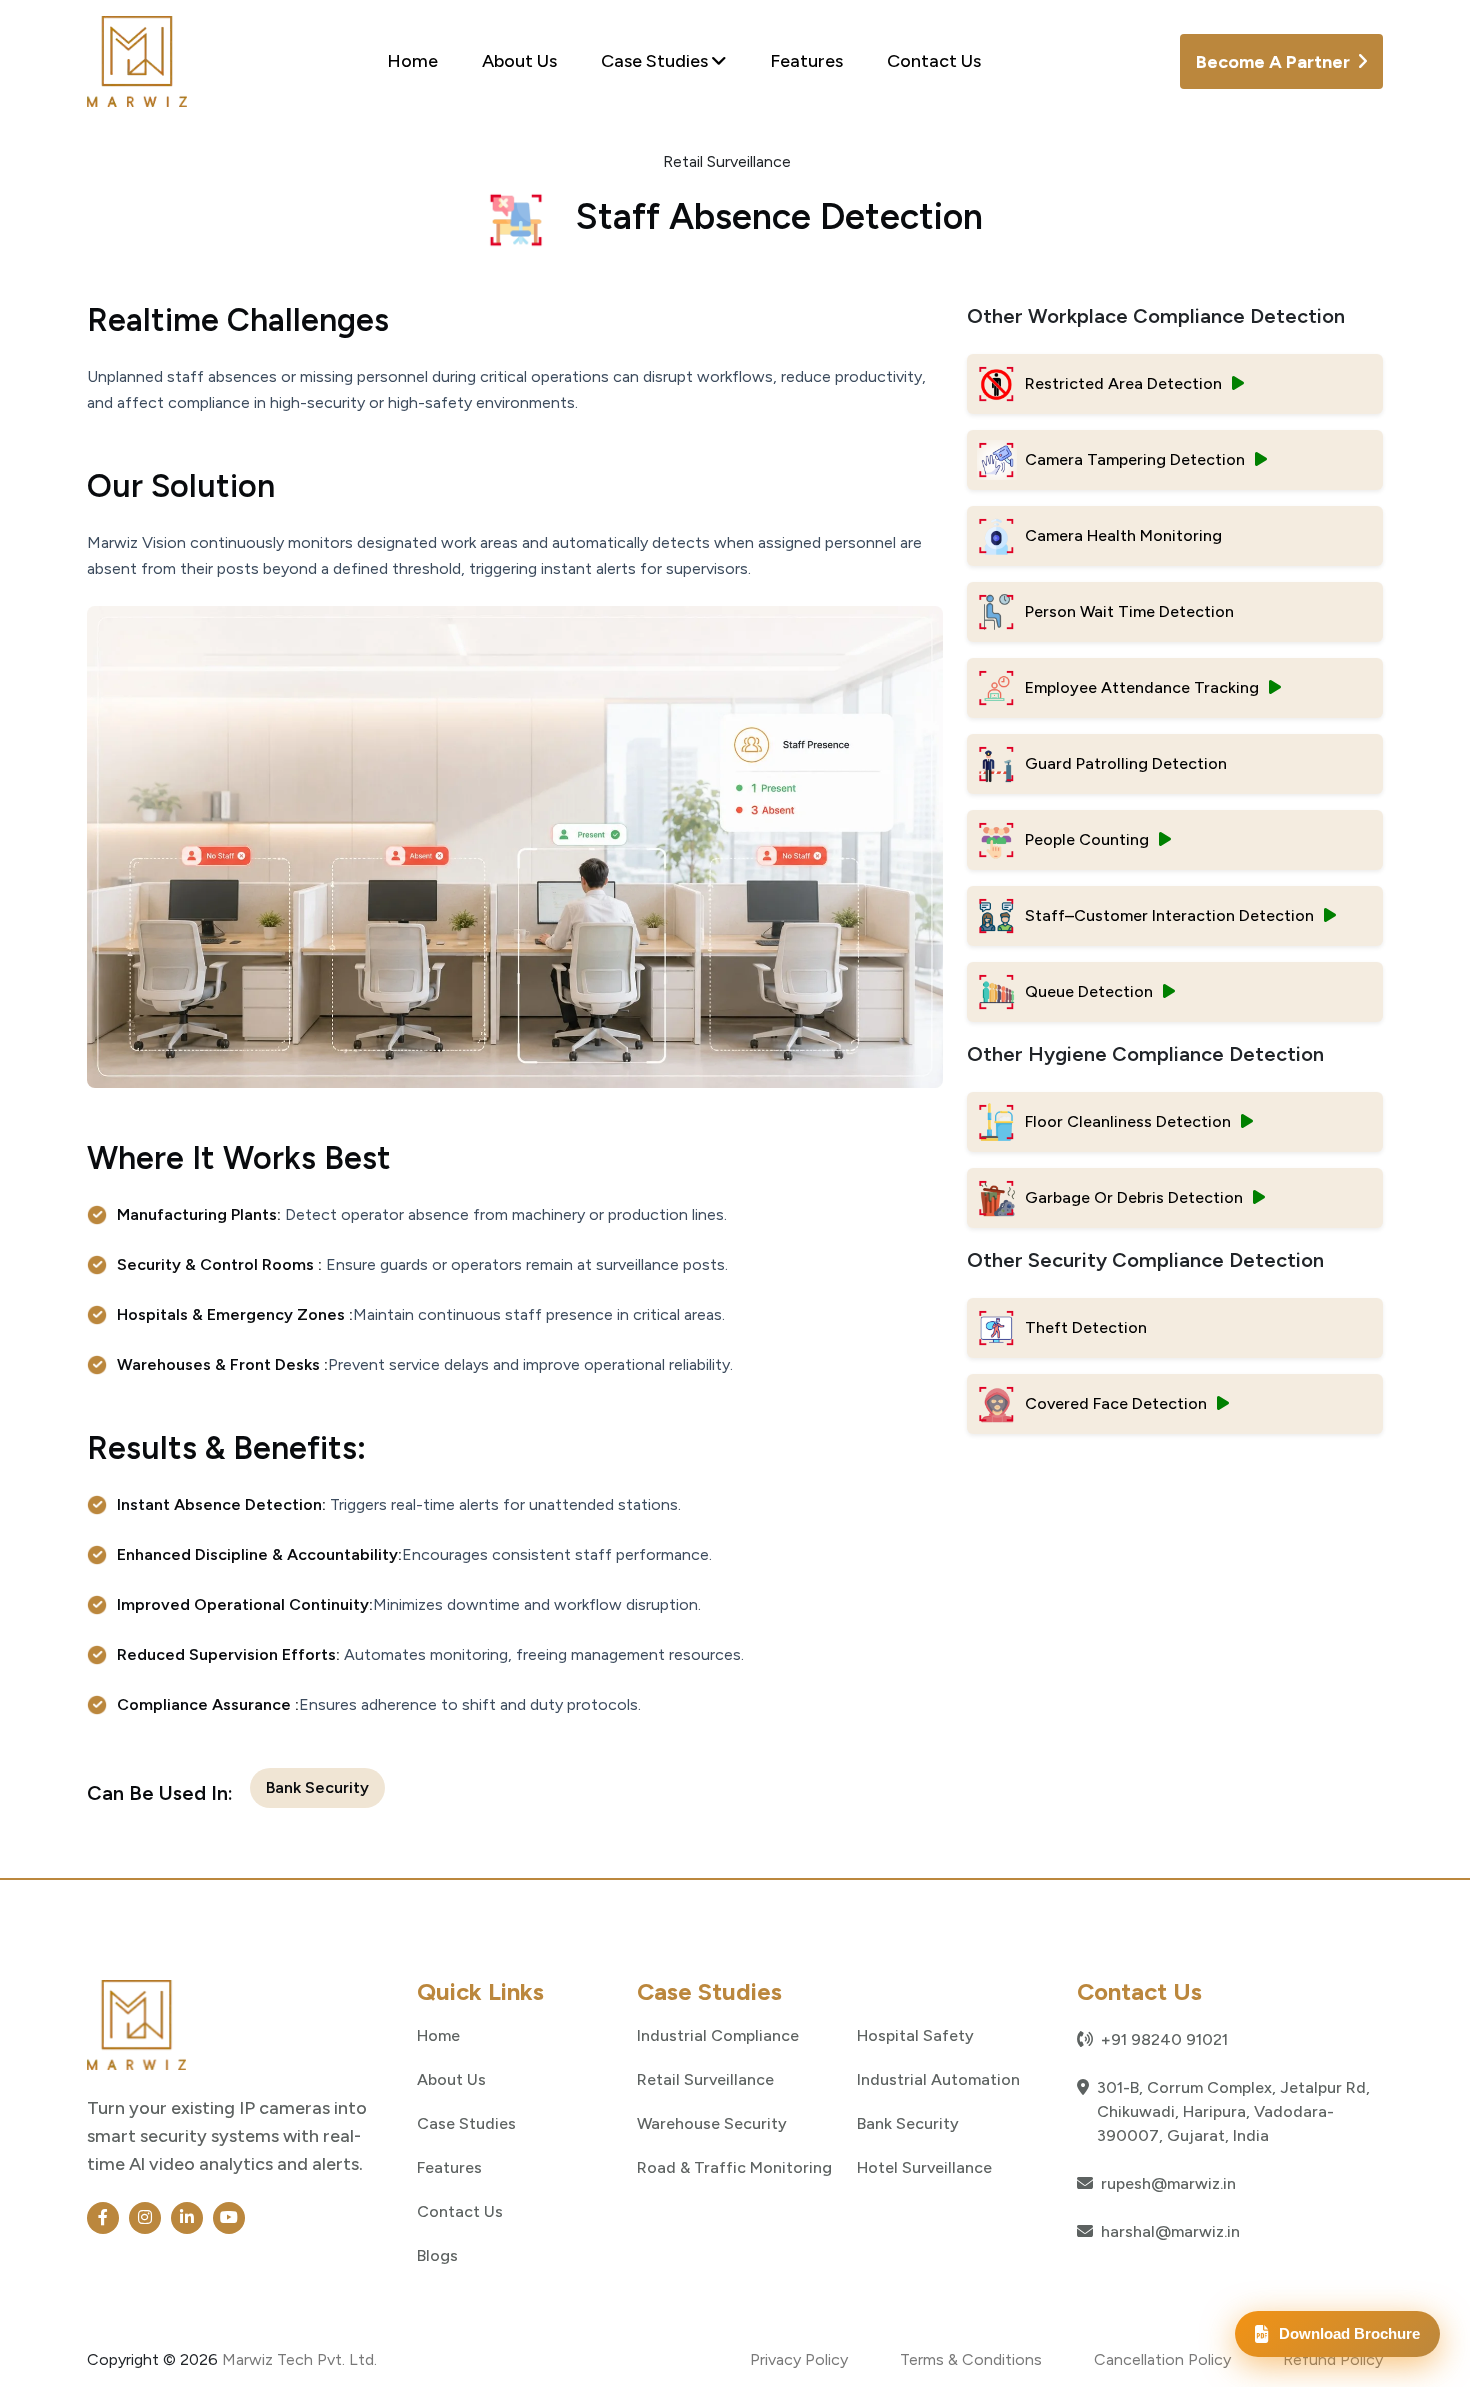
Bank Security (317, 1787)
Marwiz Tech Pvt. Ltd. (299, 2359)
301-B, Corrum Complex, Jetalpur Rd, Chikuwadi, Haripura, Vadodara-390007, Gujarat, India (1233, 2111)
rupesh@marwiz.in (1168, 2183)
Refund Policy (1333, 2359)
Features (806, 61)
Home (412, 61)
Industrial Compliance (718, 2035)
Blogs (437, 2255)
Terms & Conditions (971, 2359)
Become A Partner (1275, 62)
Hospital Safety (915, 2035)
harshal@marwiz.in (1170, 2231)
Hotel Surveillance (924, 2167)
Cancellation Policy (1162, 2359)
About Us (519, 61)
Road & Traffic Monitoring (734, 2167)
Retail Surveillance (705, 2079)
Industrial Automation (938, 2079)
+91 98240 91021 (1164, 2039)
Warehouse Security (712, 2123)
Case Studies (656, 61)
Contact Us (934, 61)
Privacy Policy (799, 2359)
